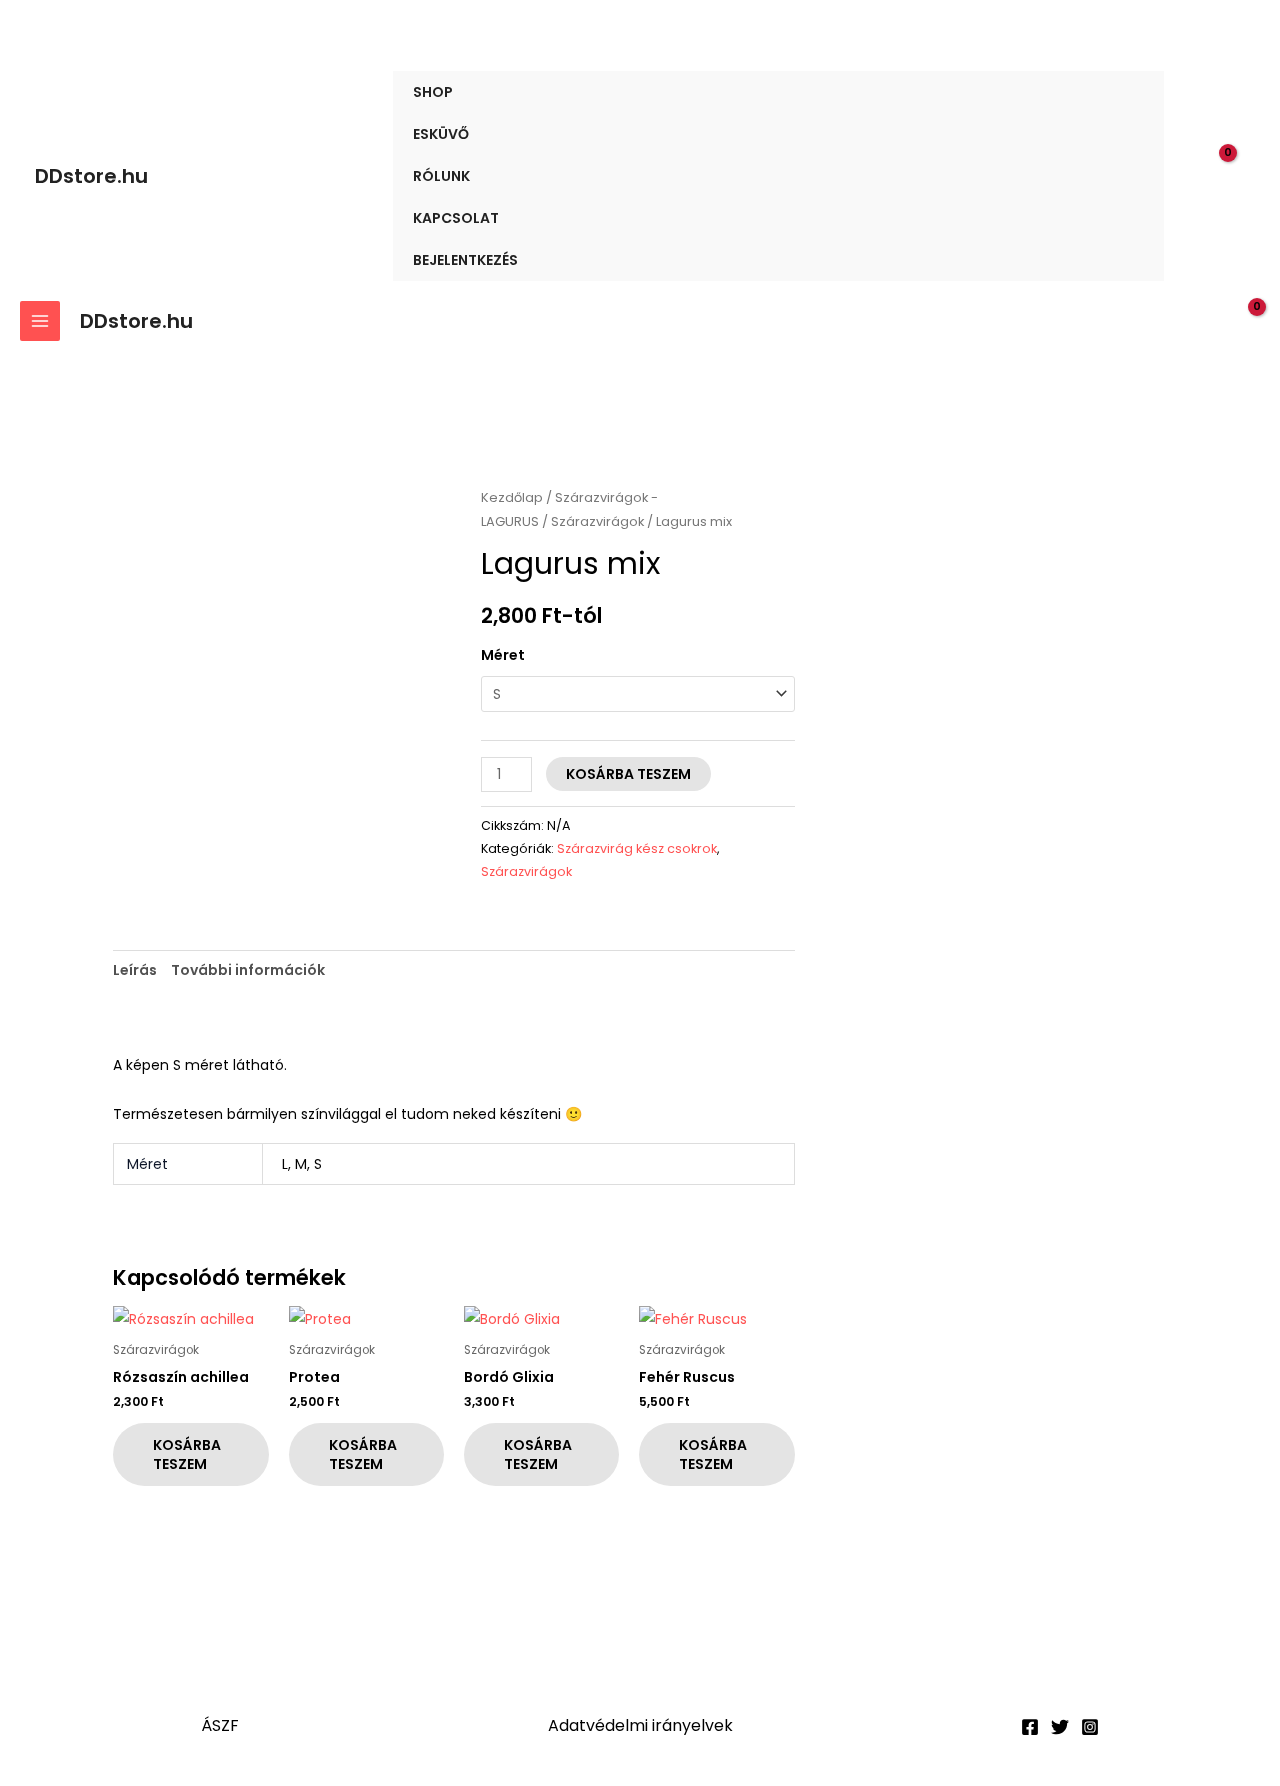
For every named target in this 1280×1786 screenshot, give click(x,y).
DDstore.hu (91, 176)
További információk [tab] (248, 970)
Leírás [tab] (135, 970)
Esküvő (441, 134)
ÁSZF (220, 1725)
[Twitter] (1060, 1727)
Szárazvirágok (597, 521)
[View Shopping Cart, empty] (1231, 176)
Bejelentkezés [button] (465, 260)
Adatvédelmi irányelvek (640, 1725)
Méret (503, 655)
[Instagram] (1090, 1727)
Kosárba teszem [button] (187, 1454)
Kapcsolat (456, 218)
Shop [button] (433, 92)
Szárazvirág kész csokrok (637, 848)
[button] (1191, 176)
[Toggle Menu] (1125, 91)
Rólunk (441, 176)
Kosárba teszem (628, 774)
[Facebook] (1030, 1727)
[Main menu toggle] (40, 321)
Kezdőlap (512, 497)
